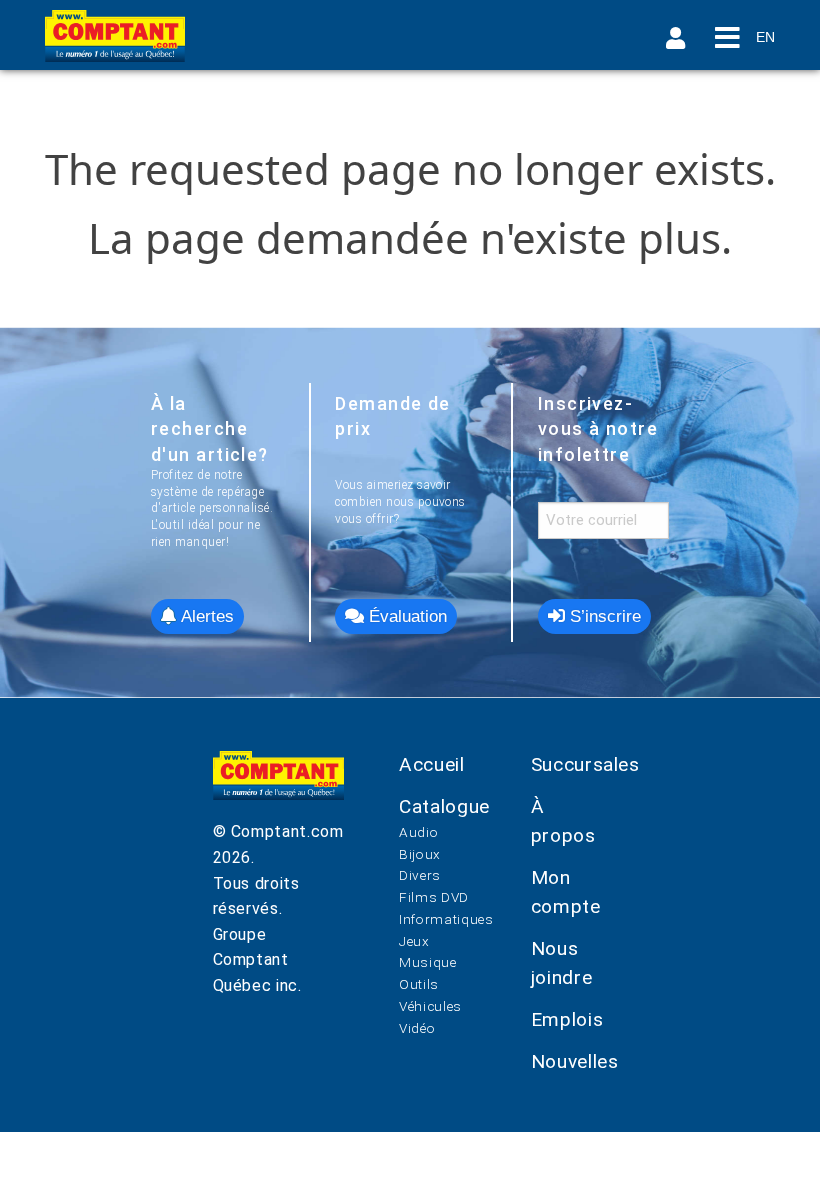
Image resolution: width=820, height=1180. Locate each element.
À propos (563, 821)
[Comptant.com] (279, 785)
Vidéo (417, 1028)
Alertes (205, 616)
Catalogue (444, 806)
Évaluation (405, 616)
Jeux (414, 941)
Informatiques (446, 919)
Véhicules (430, 1006)
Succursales (585, 764)
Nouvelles (575, 1061)
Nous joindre (561, 963)
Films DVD (434, 897)
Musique (427, 962)
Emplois (567, 1019)
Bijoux (420, 854)
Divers (420, 875)
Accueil (431, 764)
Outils (419, 984)
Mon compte (566, 892)
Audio (418, 832)
